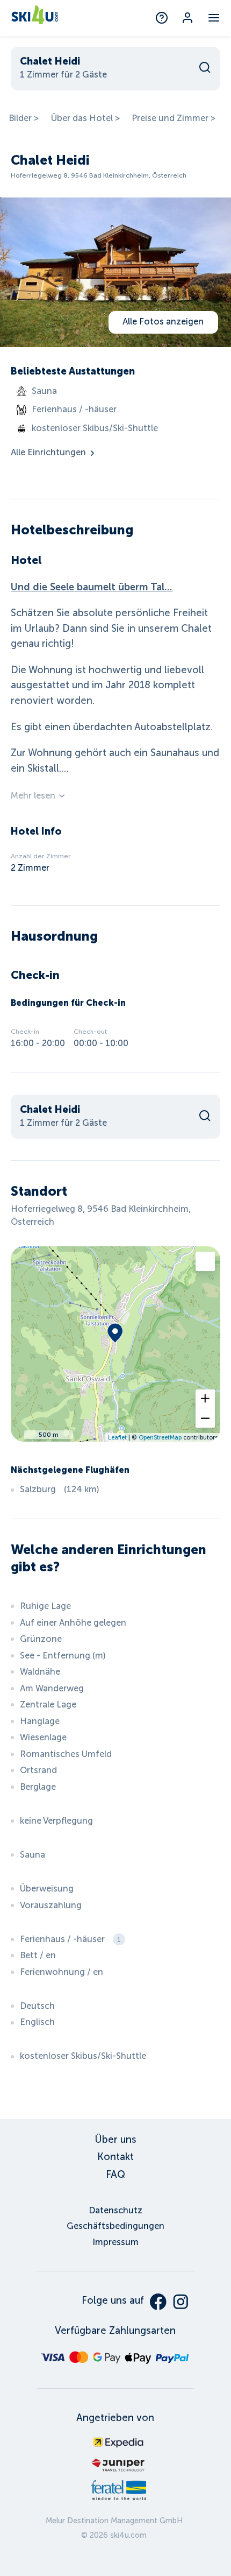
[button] (205, 1399)
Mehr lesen (33, 796)
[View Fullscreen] (205, 1261)
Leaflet (117, 1437)
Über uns (115, 2140)
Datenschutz (115, 2210)
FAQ (115, 2175)
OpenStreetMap (160, 1437)
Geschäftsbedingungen (115, 2226)
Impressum (115, 2242)
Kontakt (115, 2157)
